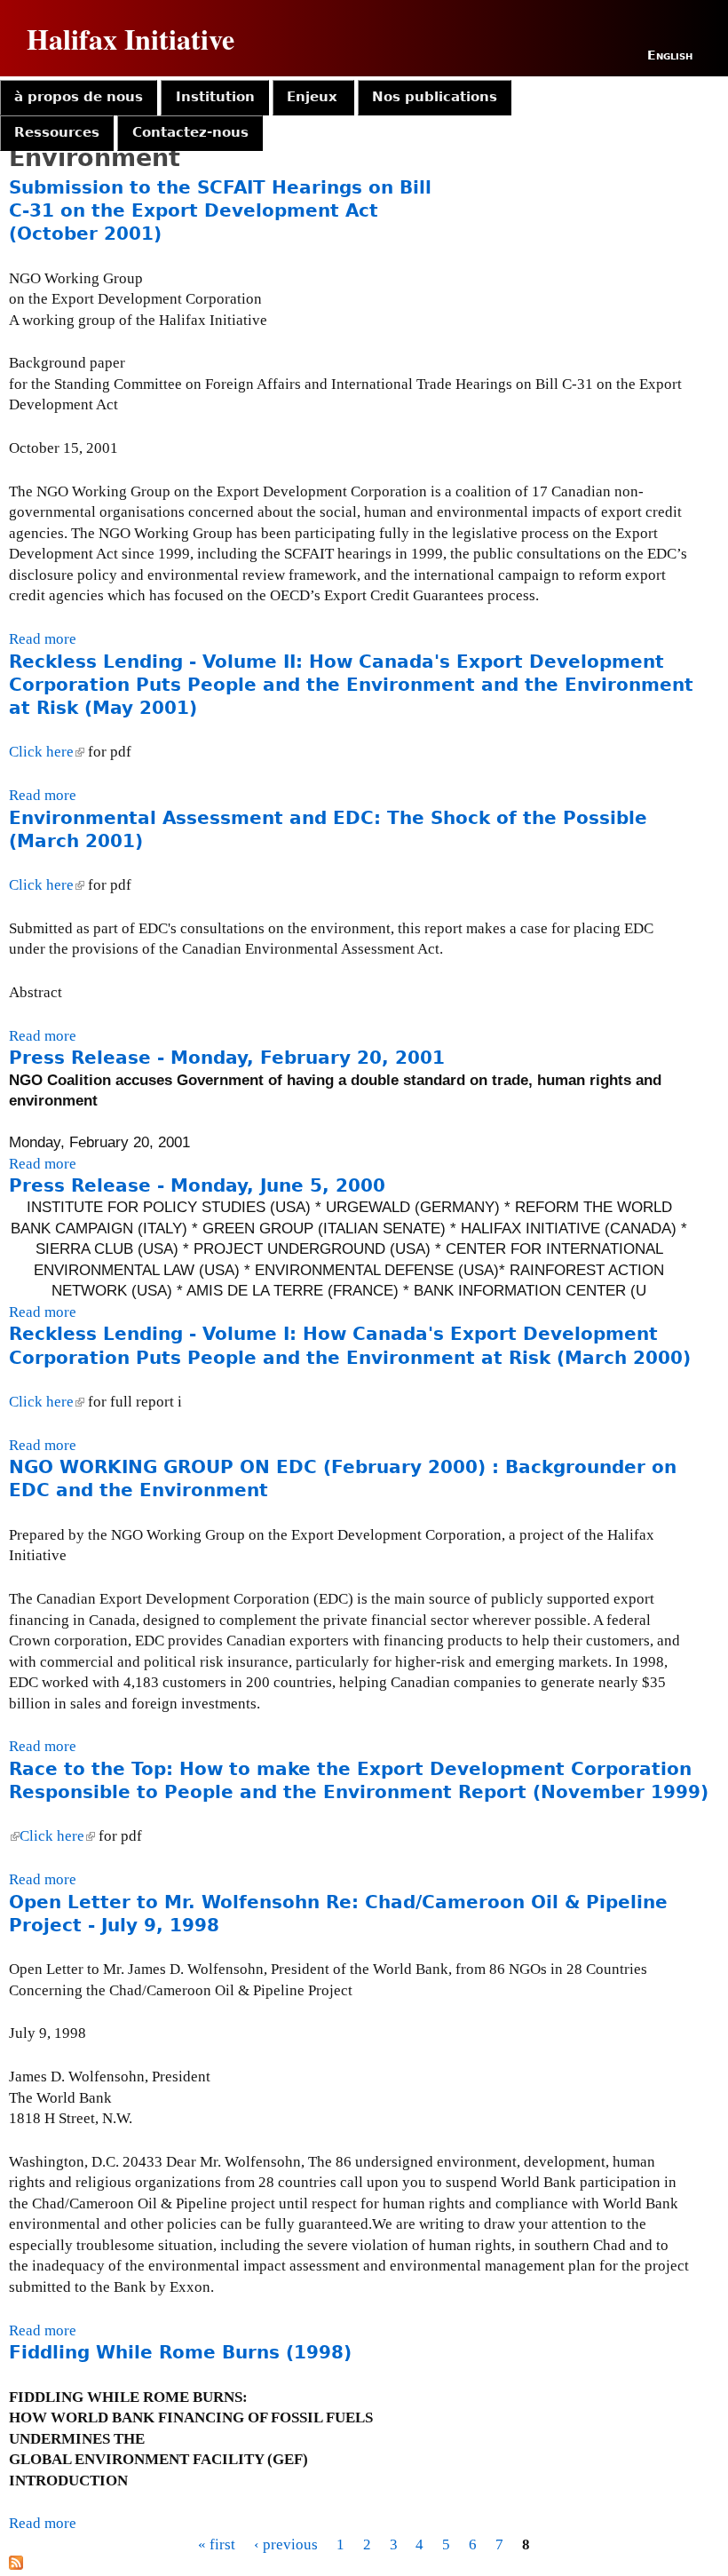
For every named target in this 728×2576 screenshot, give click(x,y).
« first (217, 2544)
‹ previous (286, 2544)
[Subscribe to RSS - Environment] (16, 2565)
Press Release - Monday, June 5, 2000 (197, 1185)
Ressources (57, 132)
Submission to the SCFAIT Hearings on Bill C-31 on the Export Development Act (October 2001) (220, 210)
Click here (45, 752)
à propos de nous (79, 97)
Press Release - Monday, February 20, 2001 (227, 1058)
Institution (215, 97)
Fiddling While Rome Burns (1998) (180, 2352)
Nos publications (435, 97)
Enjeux (312, 97)
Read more (43, 639)
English (670, 55)
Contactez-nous (190, 132)
